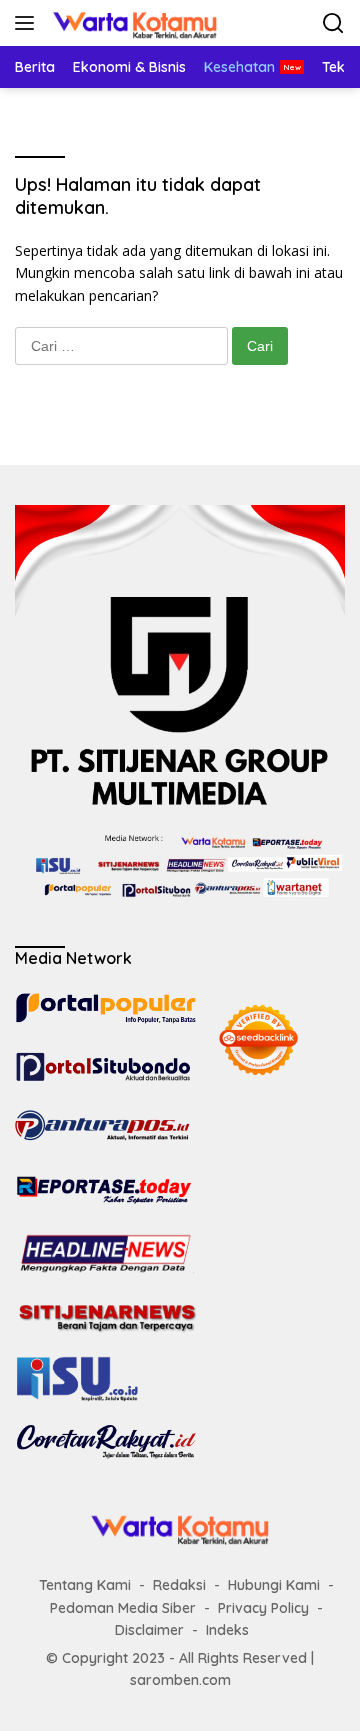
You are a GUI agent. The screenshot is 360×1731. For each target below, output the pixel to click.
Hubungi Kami (274, 1585)
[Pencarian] (333, 23)
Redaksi (179, 1585)
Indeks (227, 1630)
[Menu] (28, 23)
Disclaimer (149, 1630)
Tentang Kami (85, 1585)
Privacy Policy (263, 1608)
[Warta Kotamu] (132, 23)
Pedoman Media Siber (123, 1608)
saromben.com (180, 1680)
